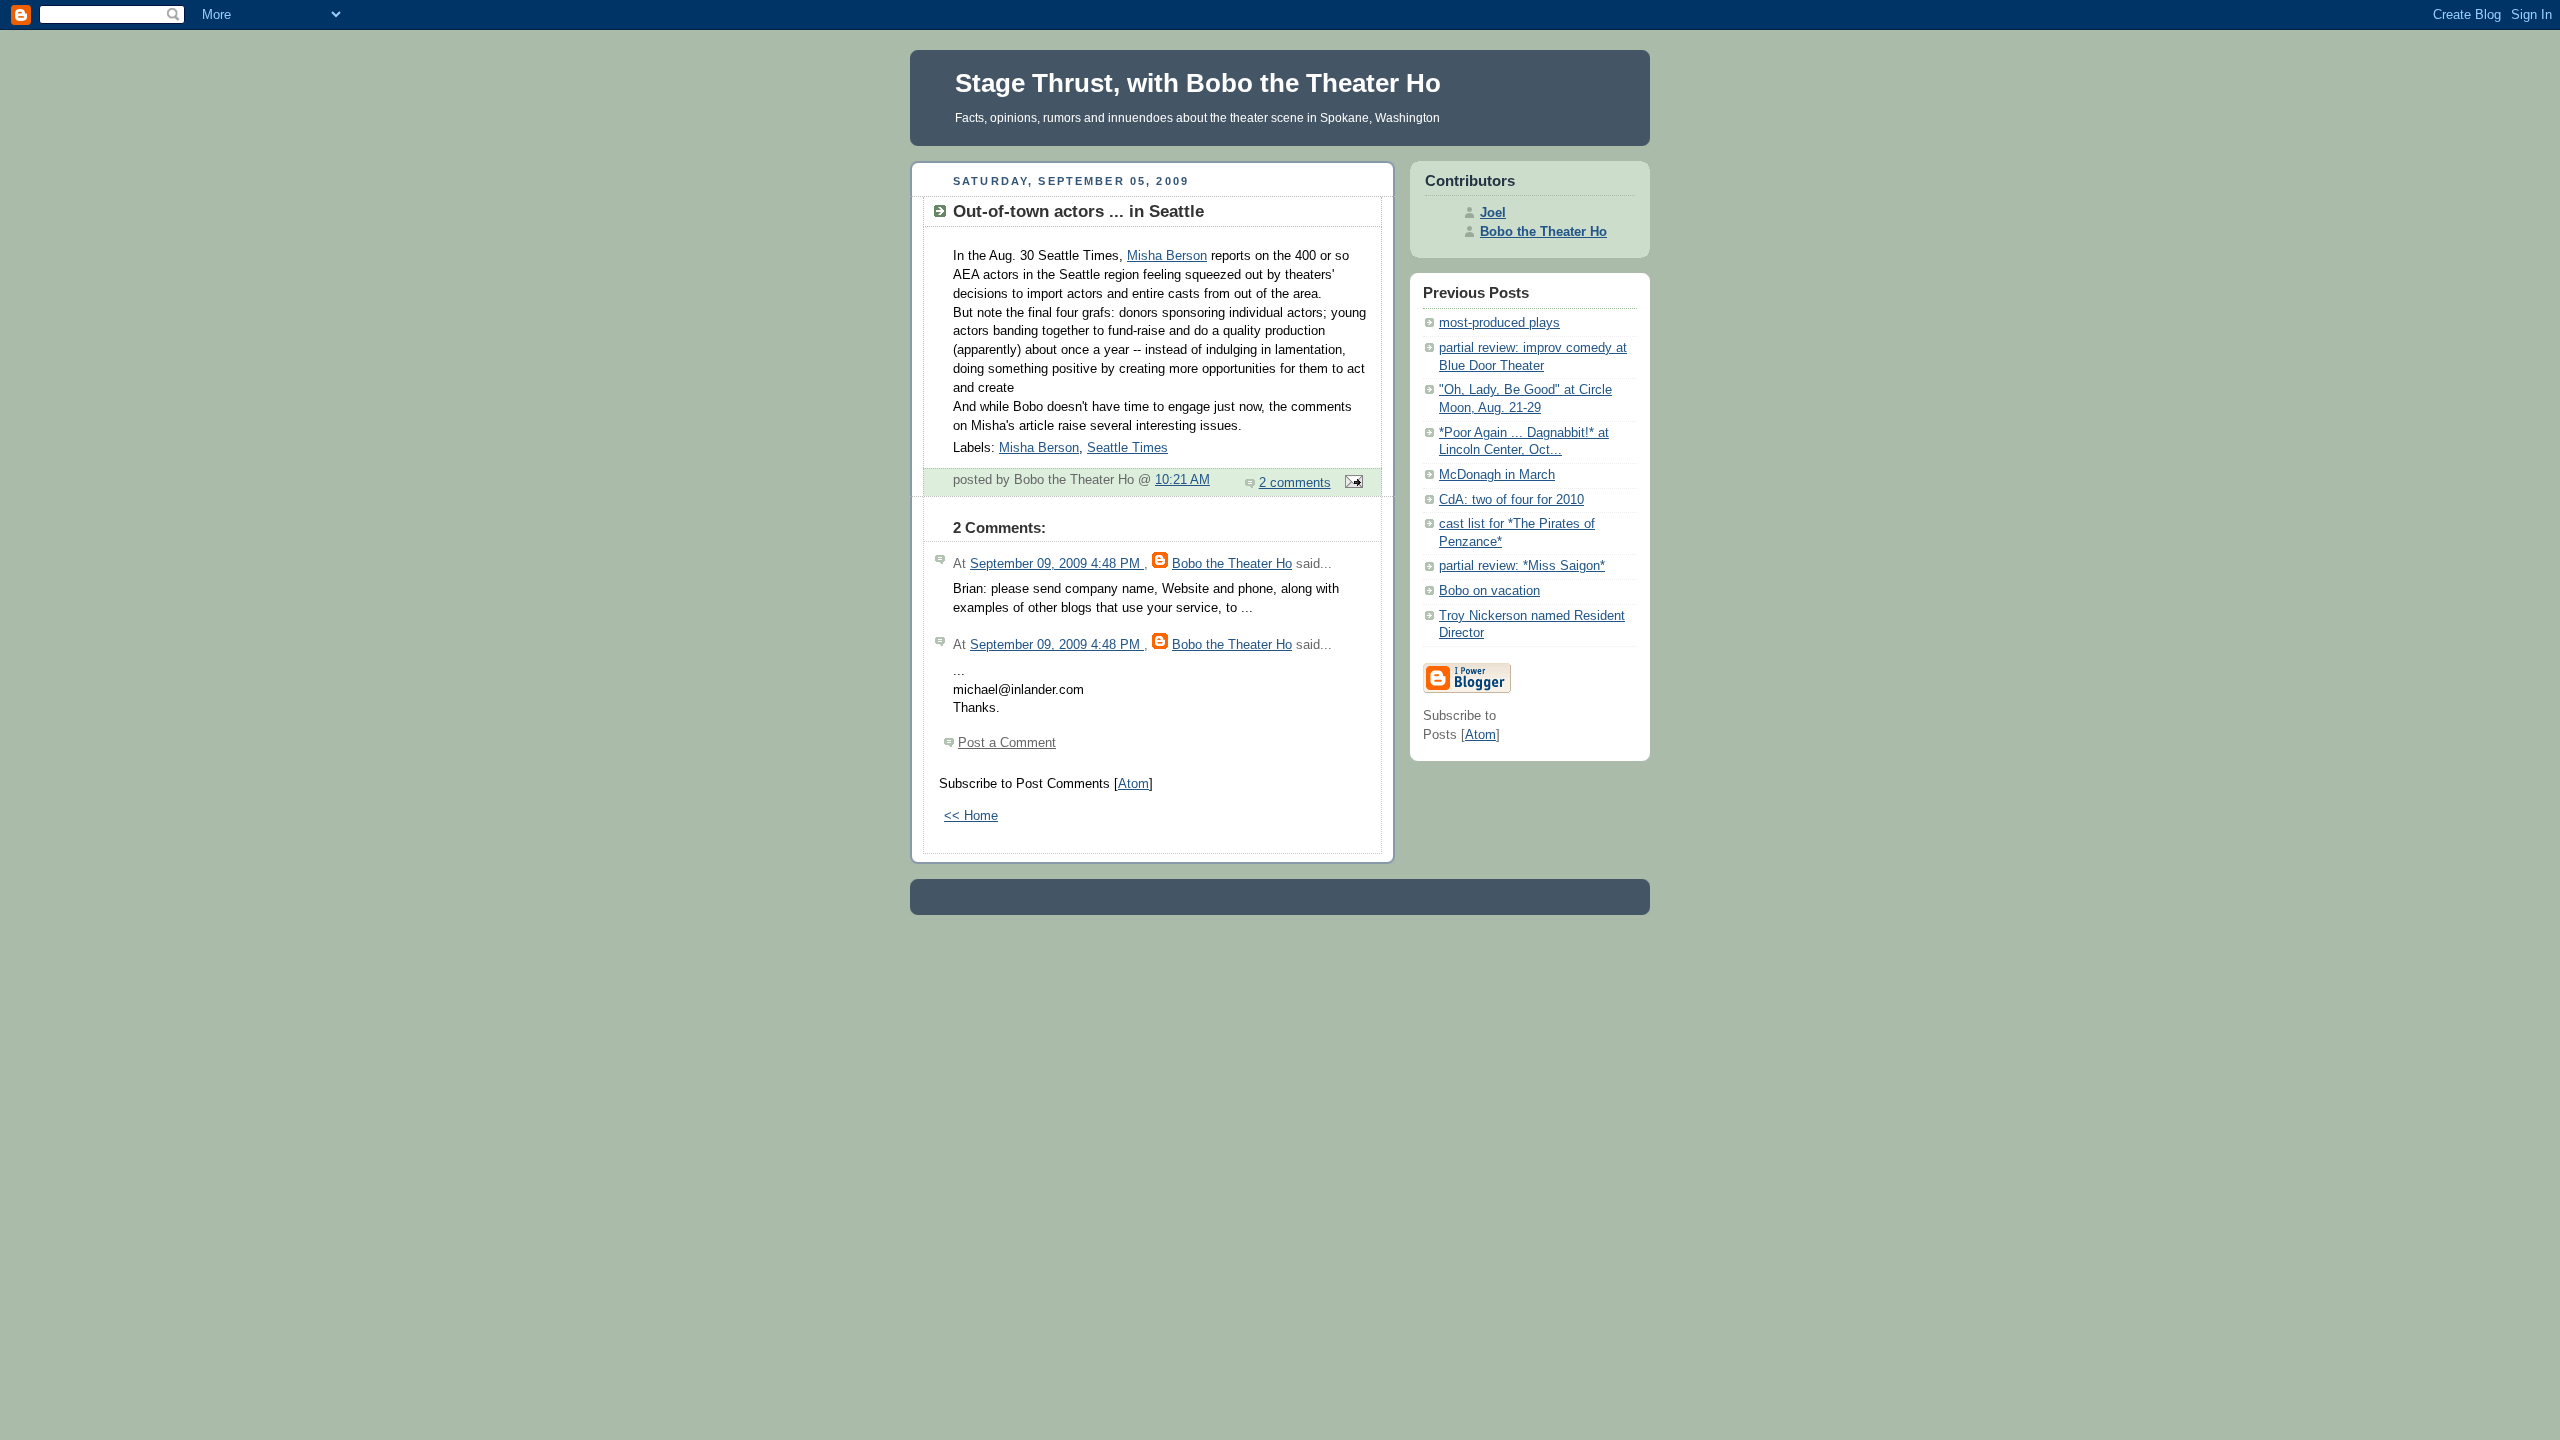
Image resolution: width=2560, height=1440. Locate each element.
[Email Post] (1351, 483)
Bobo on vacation (1489, 591)
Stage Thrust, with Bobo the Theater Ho (1198, 83)
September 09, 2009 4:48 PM (1057, 564)
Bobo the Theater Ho (1232, 564)
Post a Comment (1007, 743)
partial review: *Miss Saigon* (1522, 566)
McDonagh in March (1497, 475)
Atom (1133, 784)
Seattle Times (1127, 448)
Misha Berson (1167, 256)
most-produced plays (1499, 323)
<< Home (971, 816)
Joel (1493, 213)
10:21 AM (1182, 480)
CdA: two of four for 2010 (1511, 500)
